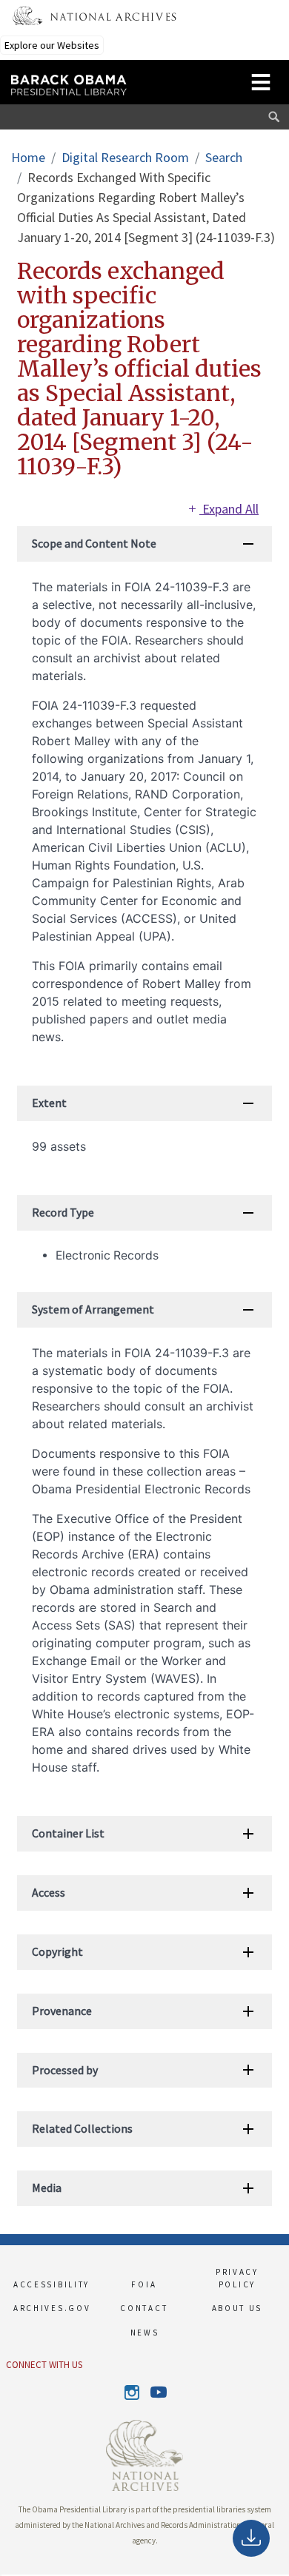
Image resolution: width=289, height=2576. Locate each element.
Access (49, 1892)
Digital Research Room (125, 157)
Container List (68, 1833)
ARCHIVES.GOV (51, 2308)
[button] (1, 2575)
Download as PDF (251, 2538)
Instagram (132, 2392)
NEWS (145, 2333)
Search (224, 157)
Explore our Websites (52, 45)
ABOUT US (237, 2308)
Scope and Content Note (94, 543)
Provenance (62, 2011)
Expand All (229, 509)
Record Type (63, 1212)
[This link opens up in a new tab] (144, 2454)
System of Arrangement (93, 1309)
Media (47, 2187)
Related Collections (82, 2128)
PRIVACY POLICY (237, 2278)
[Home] (110, 78)
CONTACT (144, 2308)
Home (28, 157)
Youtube (157, 2393)
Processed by (65, 2070)
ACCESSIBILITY (51, 2284)
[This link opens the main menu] (261, 80)
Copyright (57, 1951)
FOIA (144, 2284)
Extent (49, 1103)
